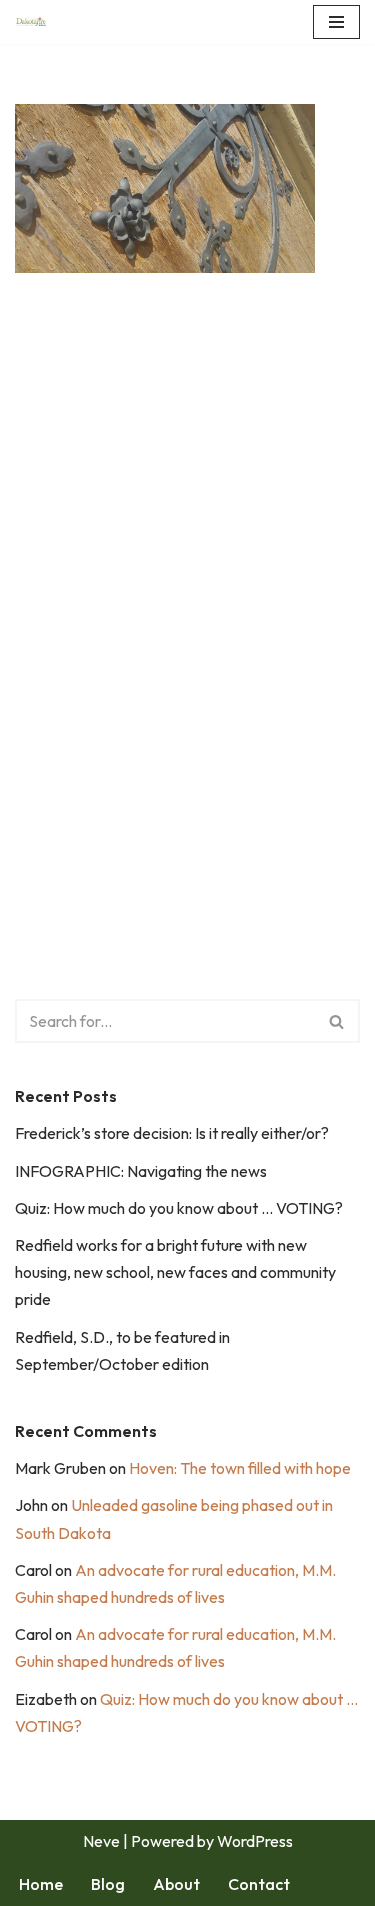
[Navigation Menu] (336, 22)
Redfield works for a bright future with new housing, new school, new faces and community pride (175, 1272)
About (176, 1884)
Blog (108, 1884)
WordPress (255, 1841)
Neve (101, 1841)
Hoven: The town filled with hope (240, 1468)
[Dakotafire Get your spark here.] (31, 22)
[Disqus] (187, 591)
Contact (259, 1884)
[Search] (337, 1021)
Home (41, 1884)
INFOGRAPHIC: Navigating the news (141, 1171)
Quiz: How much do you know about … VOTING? (179, 1208)
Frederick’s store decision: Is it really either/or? (172, 1133)
